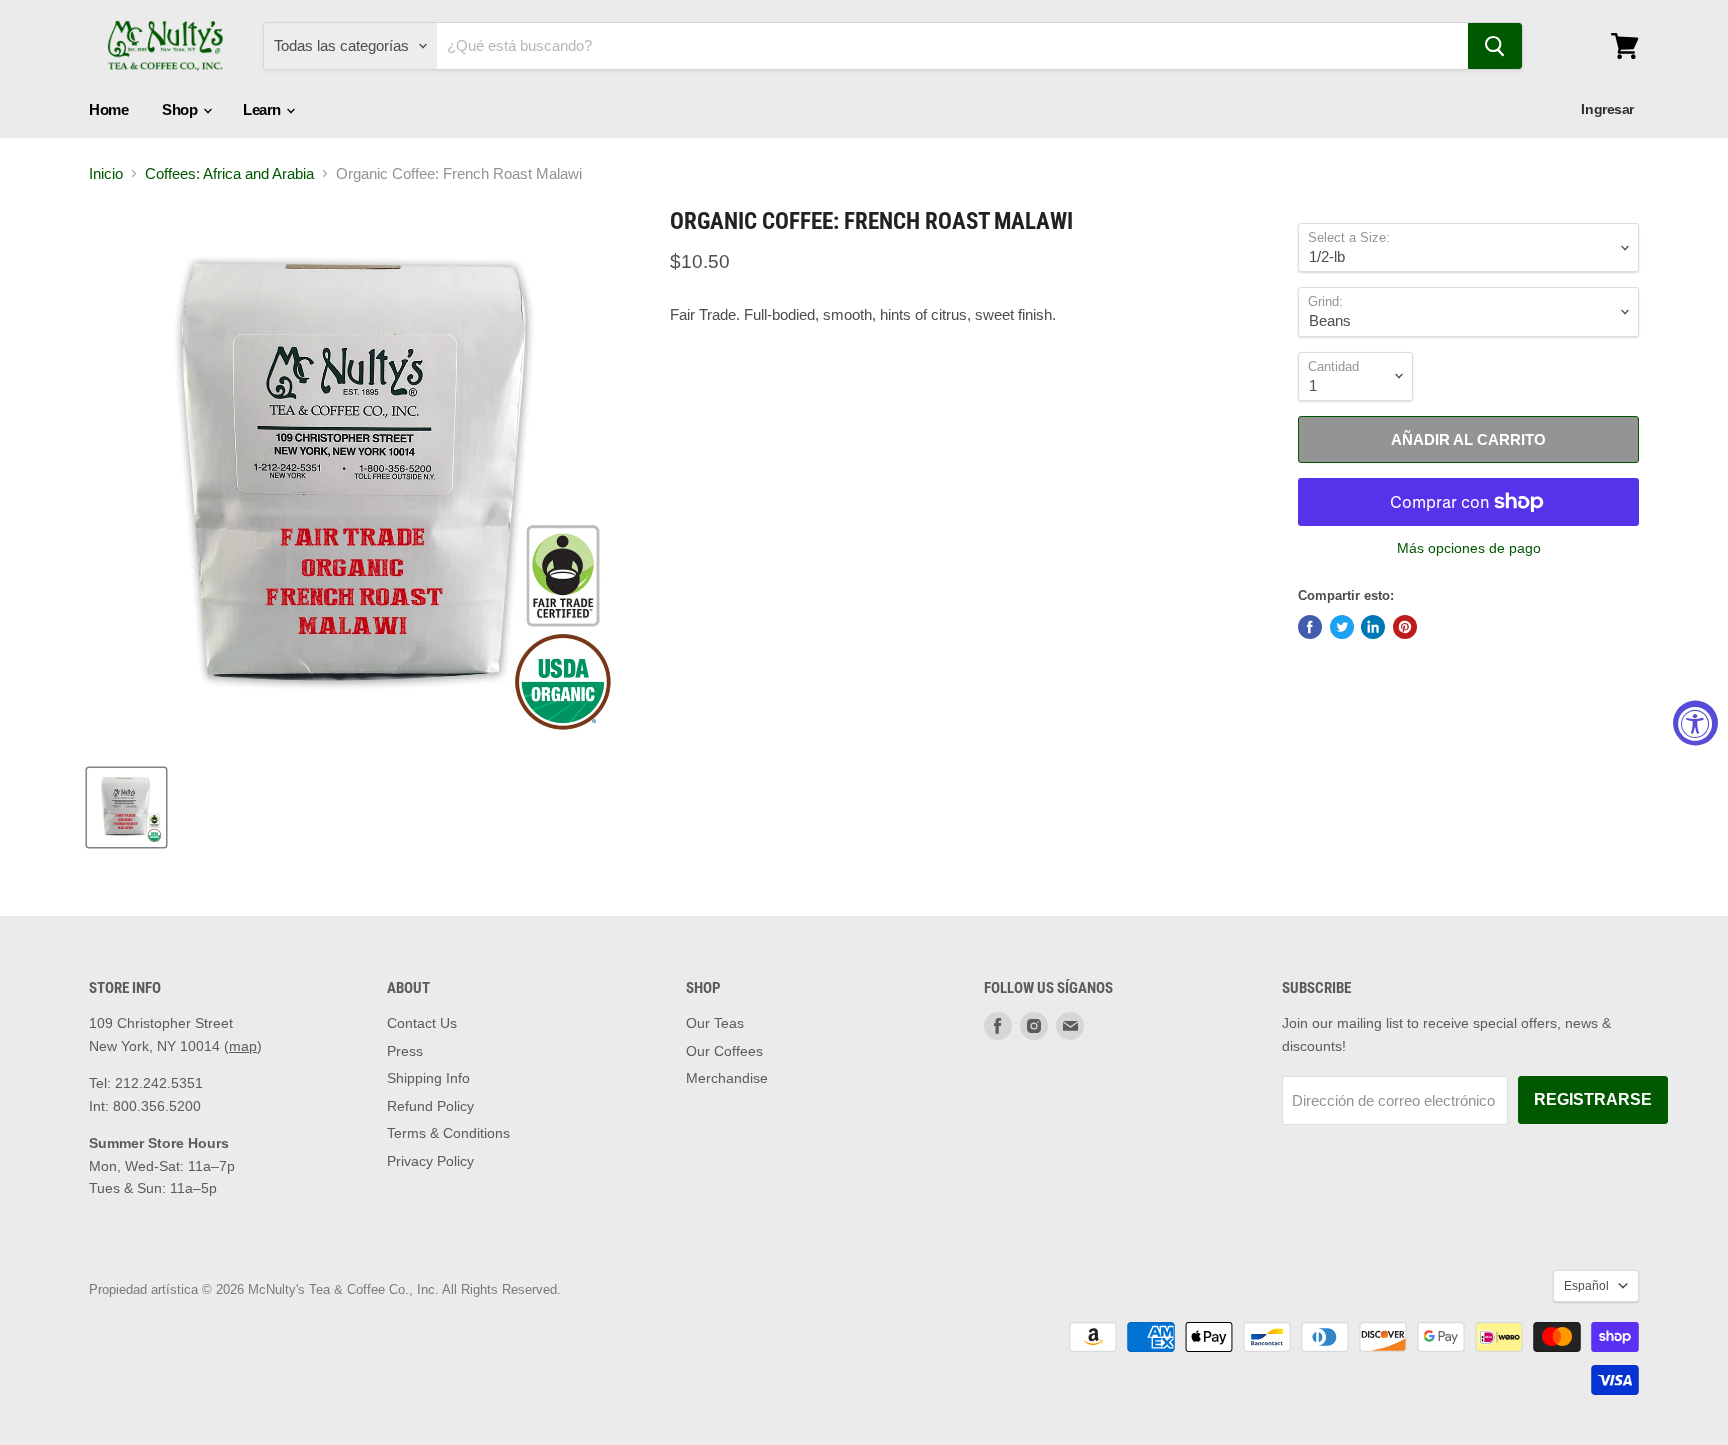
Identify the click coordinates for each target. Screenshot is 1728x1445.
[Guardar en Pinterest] (1405, 627)
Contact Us (422, 1023)
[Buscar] (1495, 46)
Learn (263, 109)
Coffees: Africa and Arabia (229, 173)
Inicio (106, 173)
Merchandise (727, 1078)
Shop (181, 109)
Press (405, 1051)
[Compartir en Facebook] (1310, 627)
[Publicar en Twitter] (1342, 627)
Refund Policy (430, 1106)
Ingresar (1607, 109)
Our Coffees (724, 1051)
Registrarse (1593, 1099)
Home (108, 109)
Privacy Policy (430, 1161)
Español (1586, 1286)
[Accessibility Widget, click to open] (1695, 722)
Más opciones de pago (1469, 548)
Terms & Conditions (448, 1133)
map (243, 1046)
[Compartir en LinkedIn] (1373, 627)
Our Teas (715, 1023)
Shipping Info (428, 1078)
